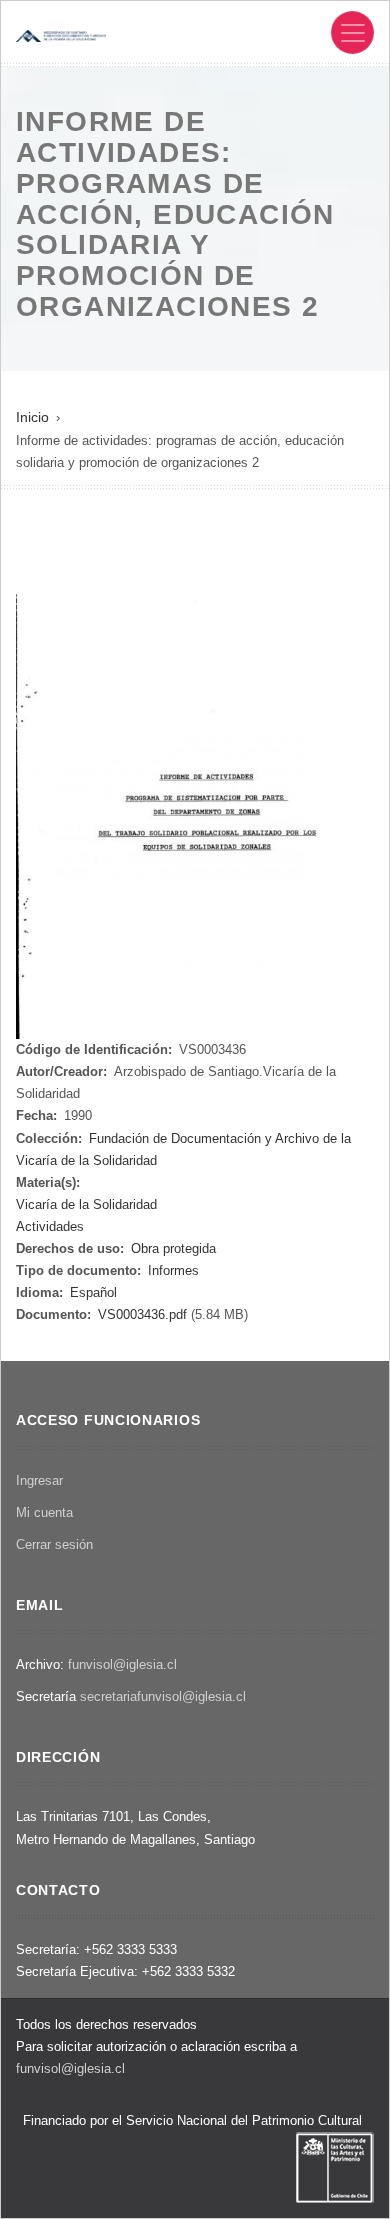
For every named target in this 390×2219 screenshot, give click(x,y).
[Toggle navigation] (352, 32)
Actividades (50, 1226)
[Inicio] (61, 34)
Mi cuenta (44, 1512)
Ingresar (39, 1480)
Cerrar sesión (54, 1544)
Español (93, 1292)
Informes (173, 1270)
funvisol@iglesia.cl (122, 1664)
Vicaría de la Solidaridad (86, 1204)
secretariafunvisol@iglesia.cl (163, 1696)
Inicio (32, 417)
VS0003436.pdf (142, 1314)
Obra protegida (173, 1248)
